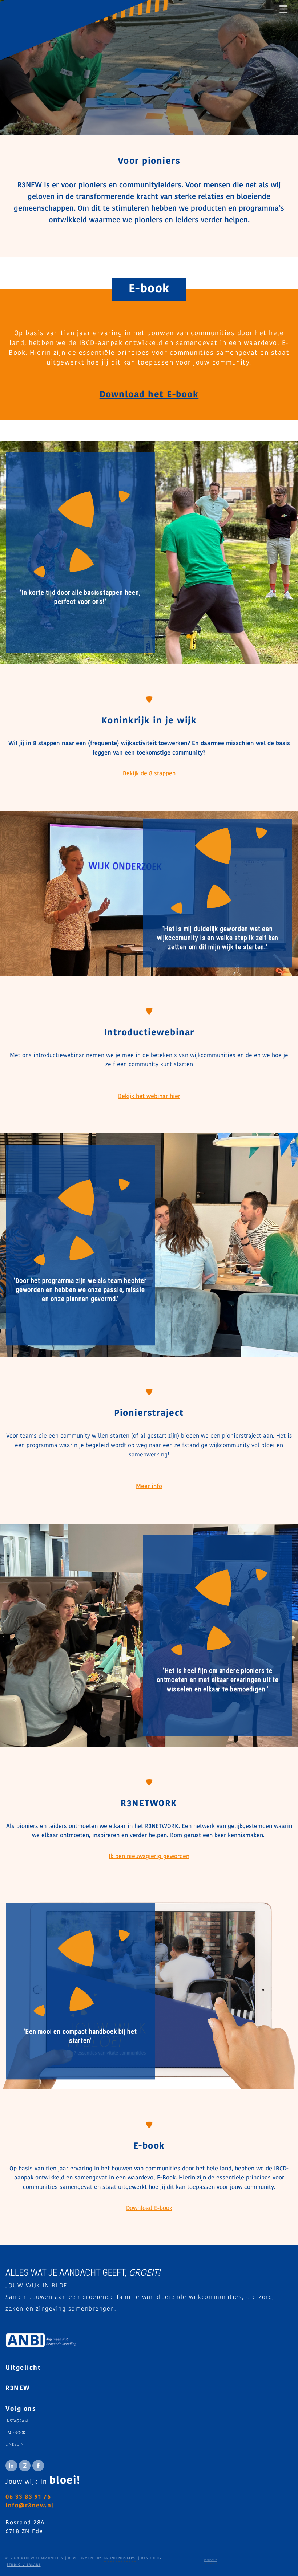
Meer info (149, 1487)
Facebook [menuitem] (15, 2433)
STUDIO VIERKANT (24, 2565)
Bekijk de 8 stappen (149, 774)
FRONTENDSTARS (120, 2558)
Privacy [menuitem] (211, 2560)
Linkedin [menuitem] (15, 2445)
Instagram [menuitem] (17, 2421)
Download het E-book (149, 395)
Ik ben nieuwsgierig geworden (149, 1857)
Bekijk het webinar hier (149, 1097)
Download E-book (149, 2209)
